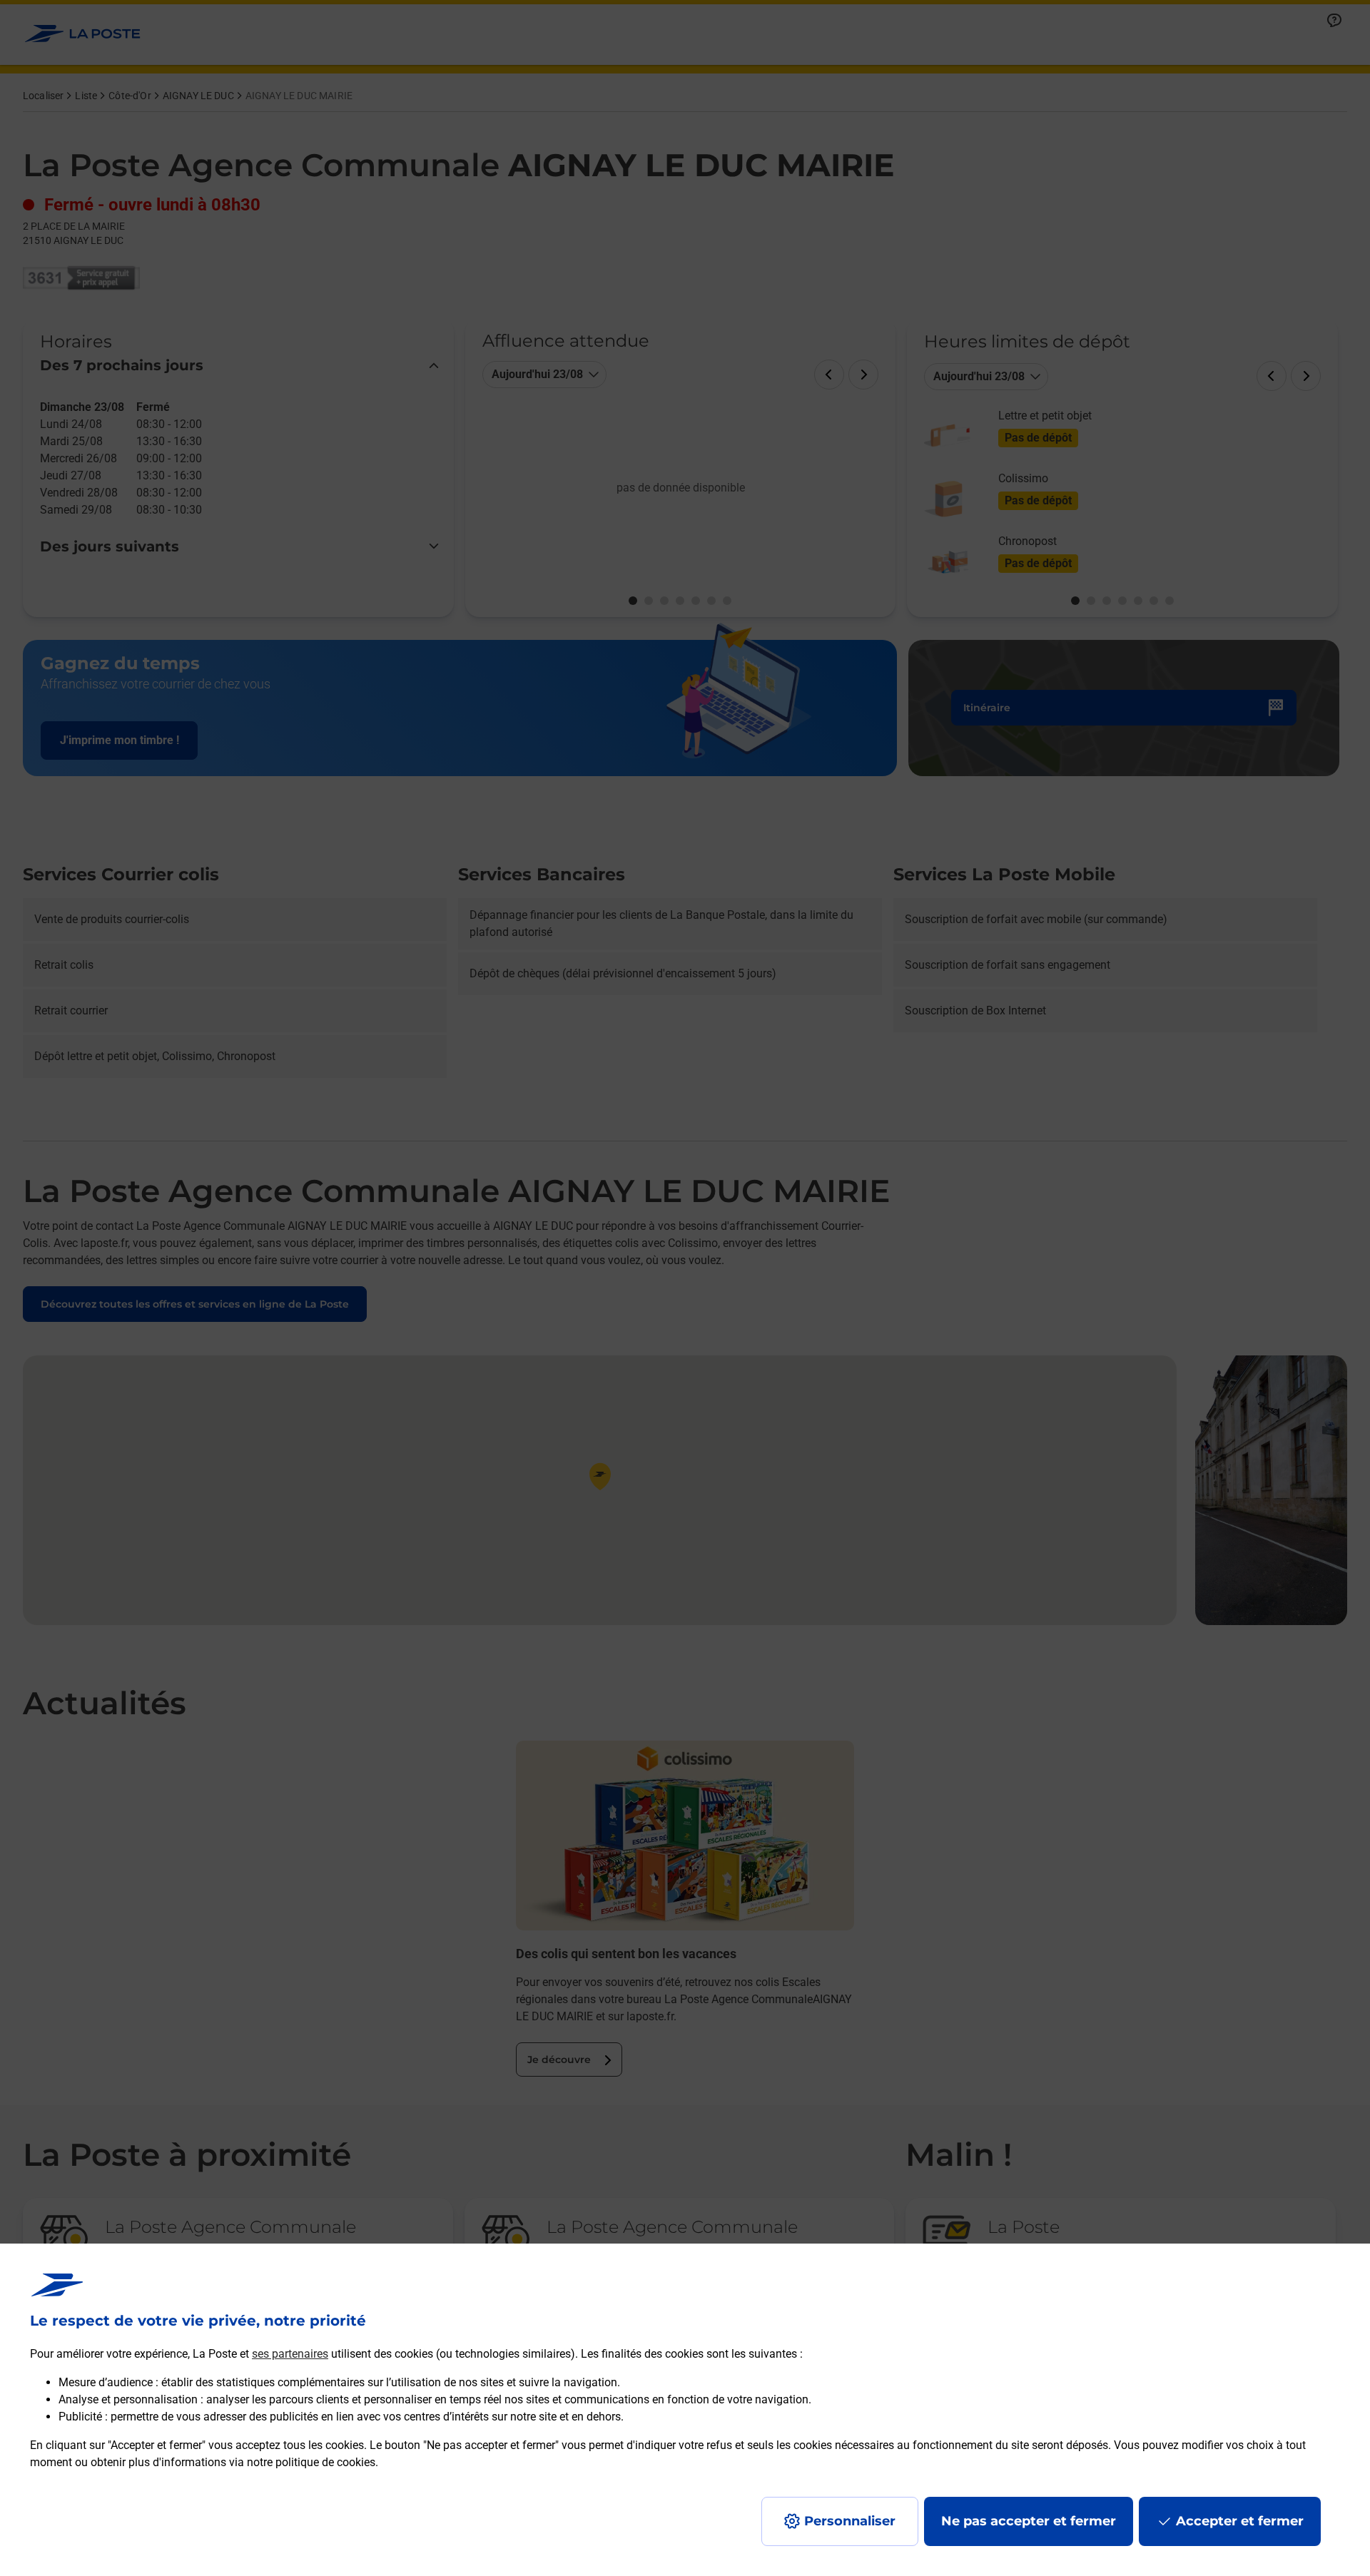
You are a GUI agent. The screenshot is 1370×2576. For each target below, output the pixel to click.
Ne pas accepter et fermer (1029, 2521)
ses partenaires (290, 2354)
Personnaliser (850, 2521)
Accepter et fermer (1240, 2521)
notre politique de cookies (311, 2462)
